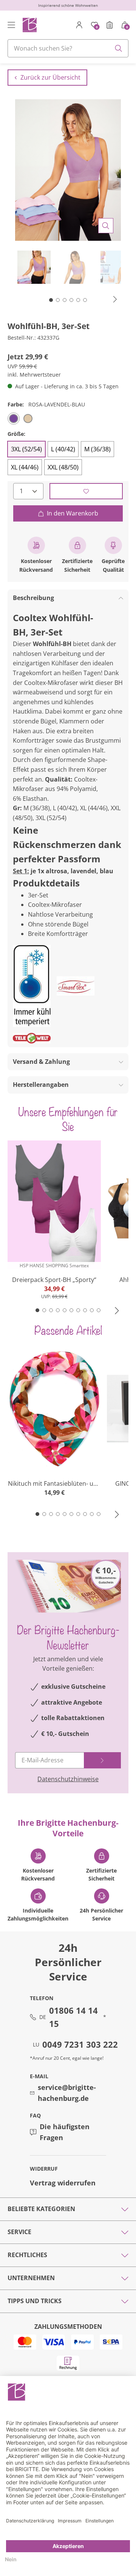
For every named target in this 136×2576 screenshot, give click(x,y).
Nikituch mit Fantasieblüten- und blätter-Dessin (54, 1484)
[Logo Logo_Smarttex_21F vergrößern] (76, 986)
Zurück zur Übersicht (50, 77)
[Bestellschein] (110, 25)
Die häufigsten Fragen (65, 2132)
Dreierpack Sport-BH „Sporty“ (54, 1280)
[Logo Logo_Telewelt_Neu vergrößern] (32, 1038)
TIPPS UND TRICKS (35, 2301)
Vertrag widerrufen (63, 2183)
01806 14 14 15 (73, 2017)
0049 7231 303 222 (80, 2044)
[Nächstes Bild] (115, 299)
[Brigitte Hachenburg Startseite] (29, 25)
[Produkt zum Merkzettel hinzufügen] (86, 491)
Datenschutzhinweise (68, 1779)
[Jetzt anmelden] (102, 1760)
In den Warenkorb (73, 513)
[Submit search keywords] (119, 48)
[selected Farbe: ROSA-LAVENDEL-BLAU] (14, 419)
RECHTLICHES (27, 2255)
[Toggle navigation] (11, 25)
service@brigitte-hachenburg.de (67, 2093)
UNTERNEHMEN (31, 2278)
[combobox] (68, 48)
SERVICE (19, 2232)
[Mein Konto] (79, 25)
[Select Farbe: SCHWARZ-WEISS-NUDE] (28, 419)
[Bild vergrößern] (106, 226)
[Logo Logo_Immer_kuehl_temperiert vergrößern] (32, 986)
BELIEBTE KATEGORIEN (41, 2209)
